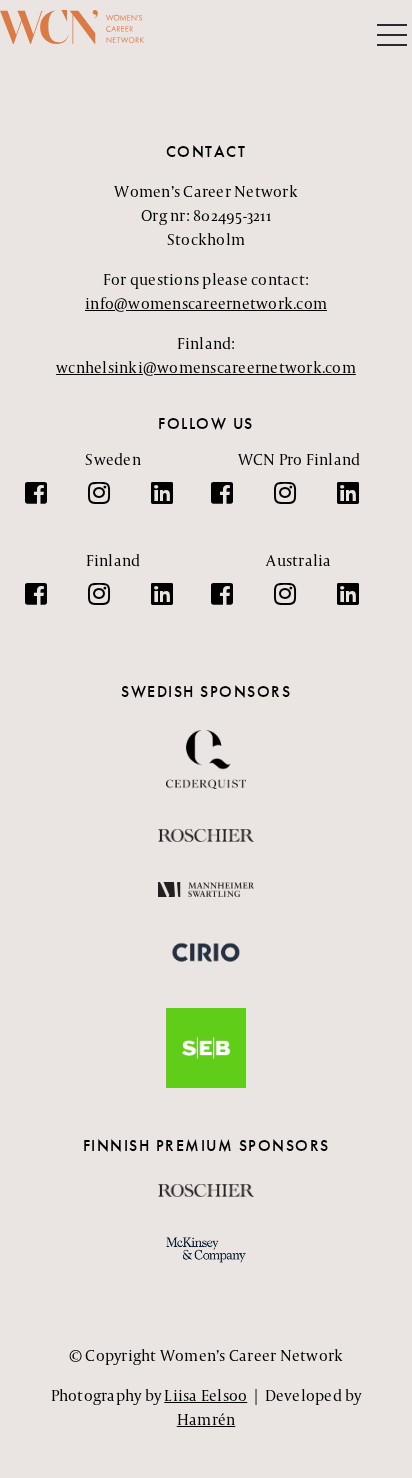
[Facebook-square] (46, 503)
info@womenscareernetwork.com (206, 303)
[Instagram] (109, 503)
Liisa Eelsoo (205, 1395)
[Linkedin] (172, 503)
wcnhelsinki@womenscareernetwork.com (206, 367)
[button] (391, 37)
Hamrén (206, 1419)
